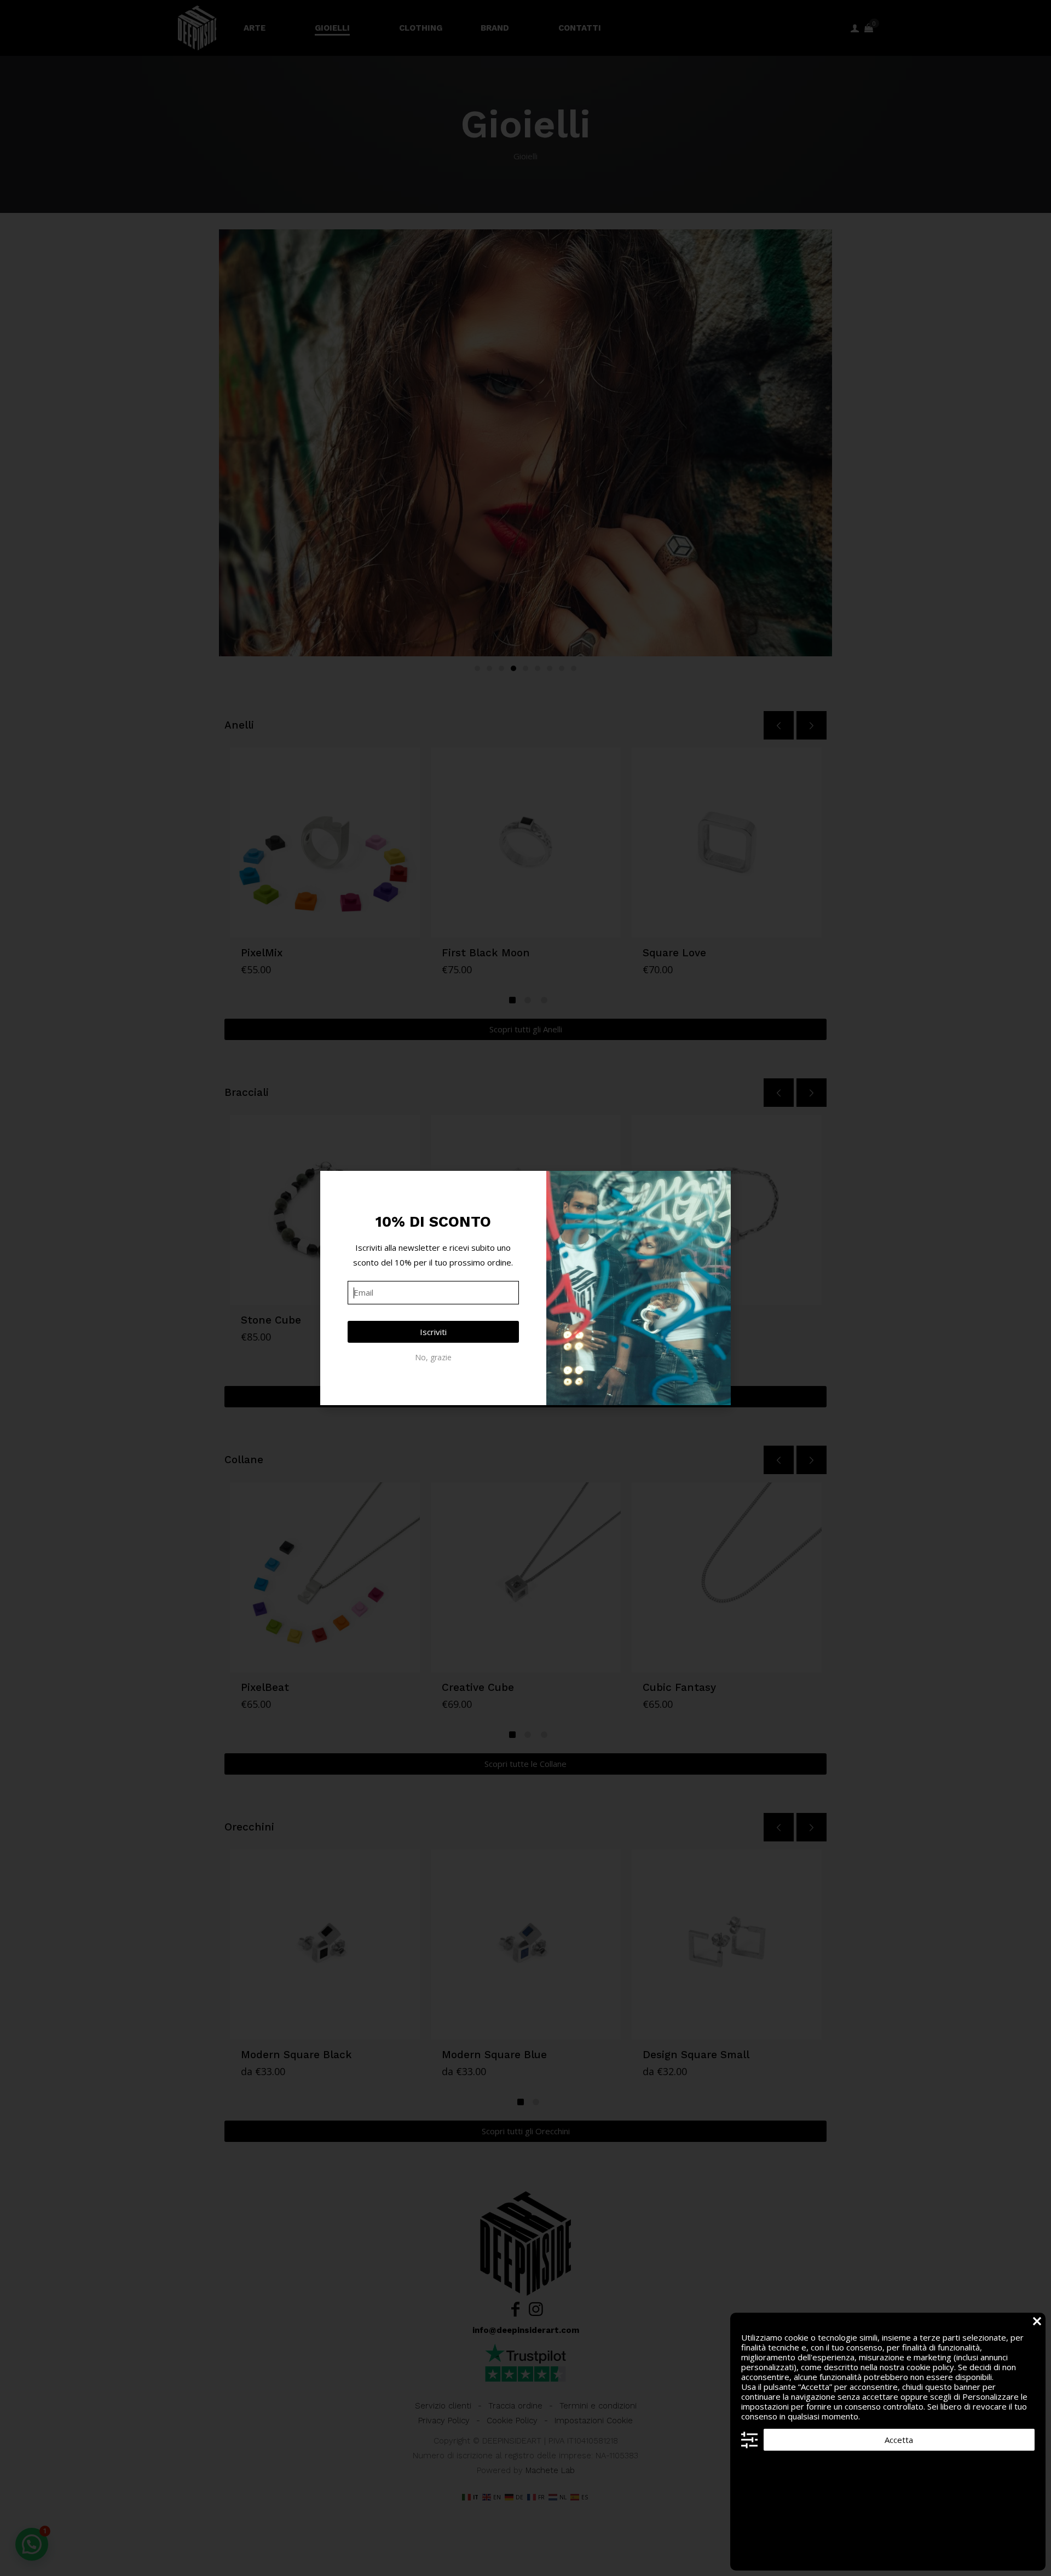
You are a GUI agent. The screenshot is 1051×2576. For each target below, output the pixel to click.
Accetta (899, 2440)
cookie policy (930, 2367)
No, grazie (433, 1357)
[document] (525, 1288)
